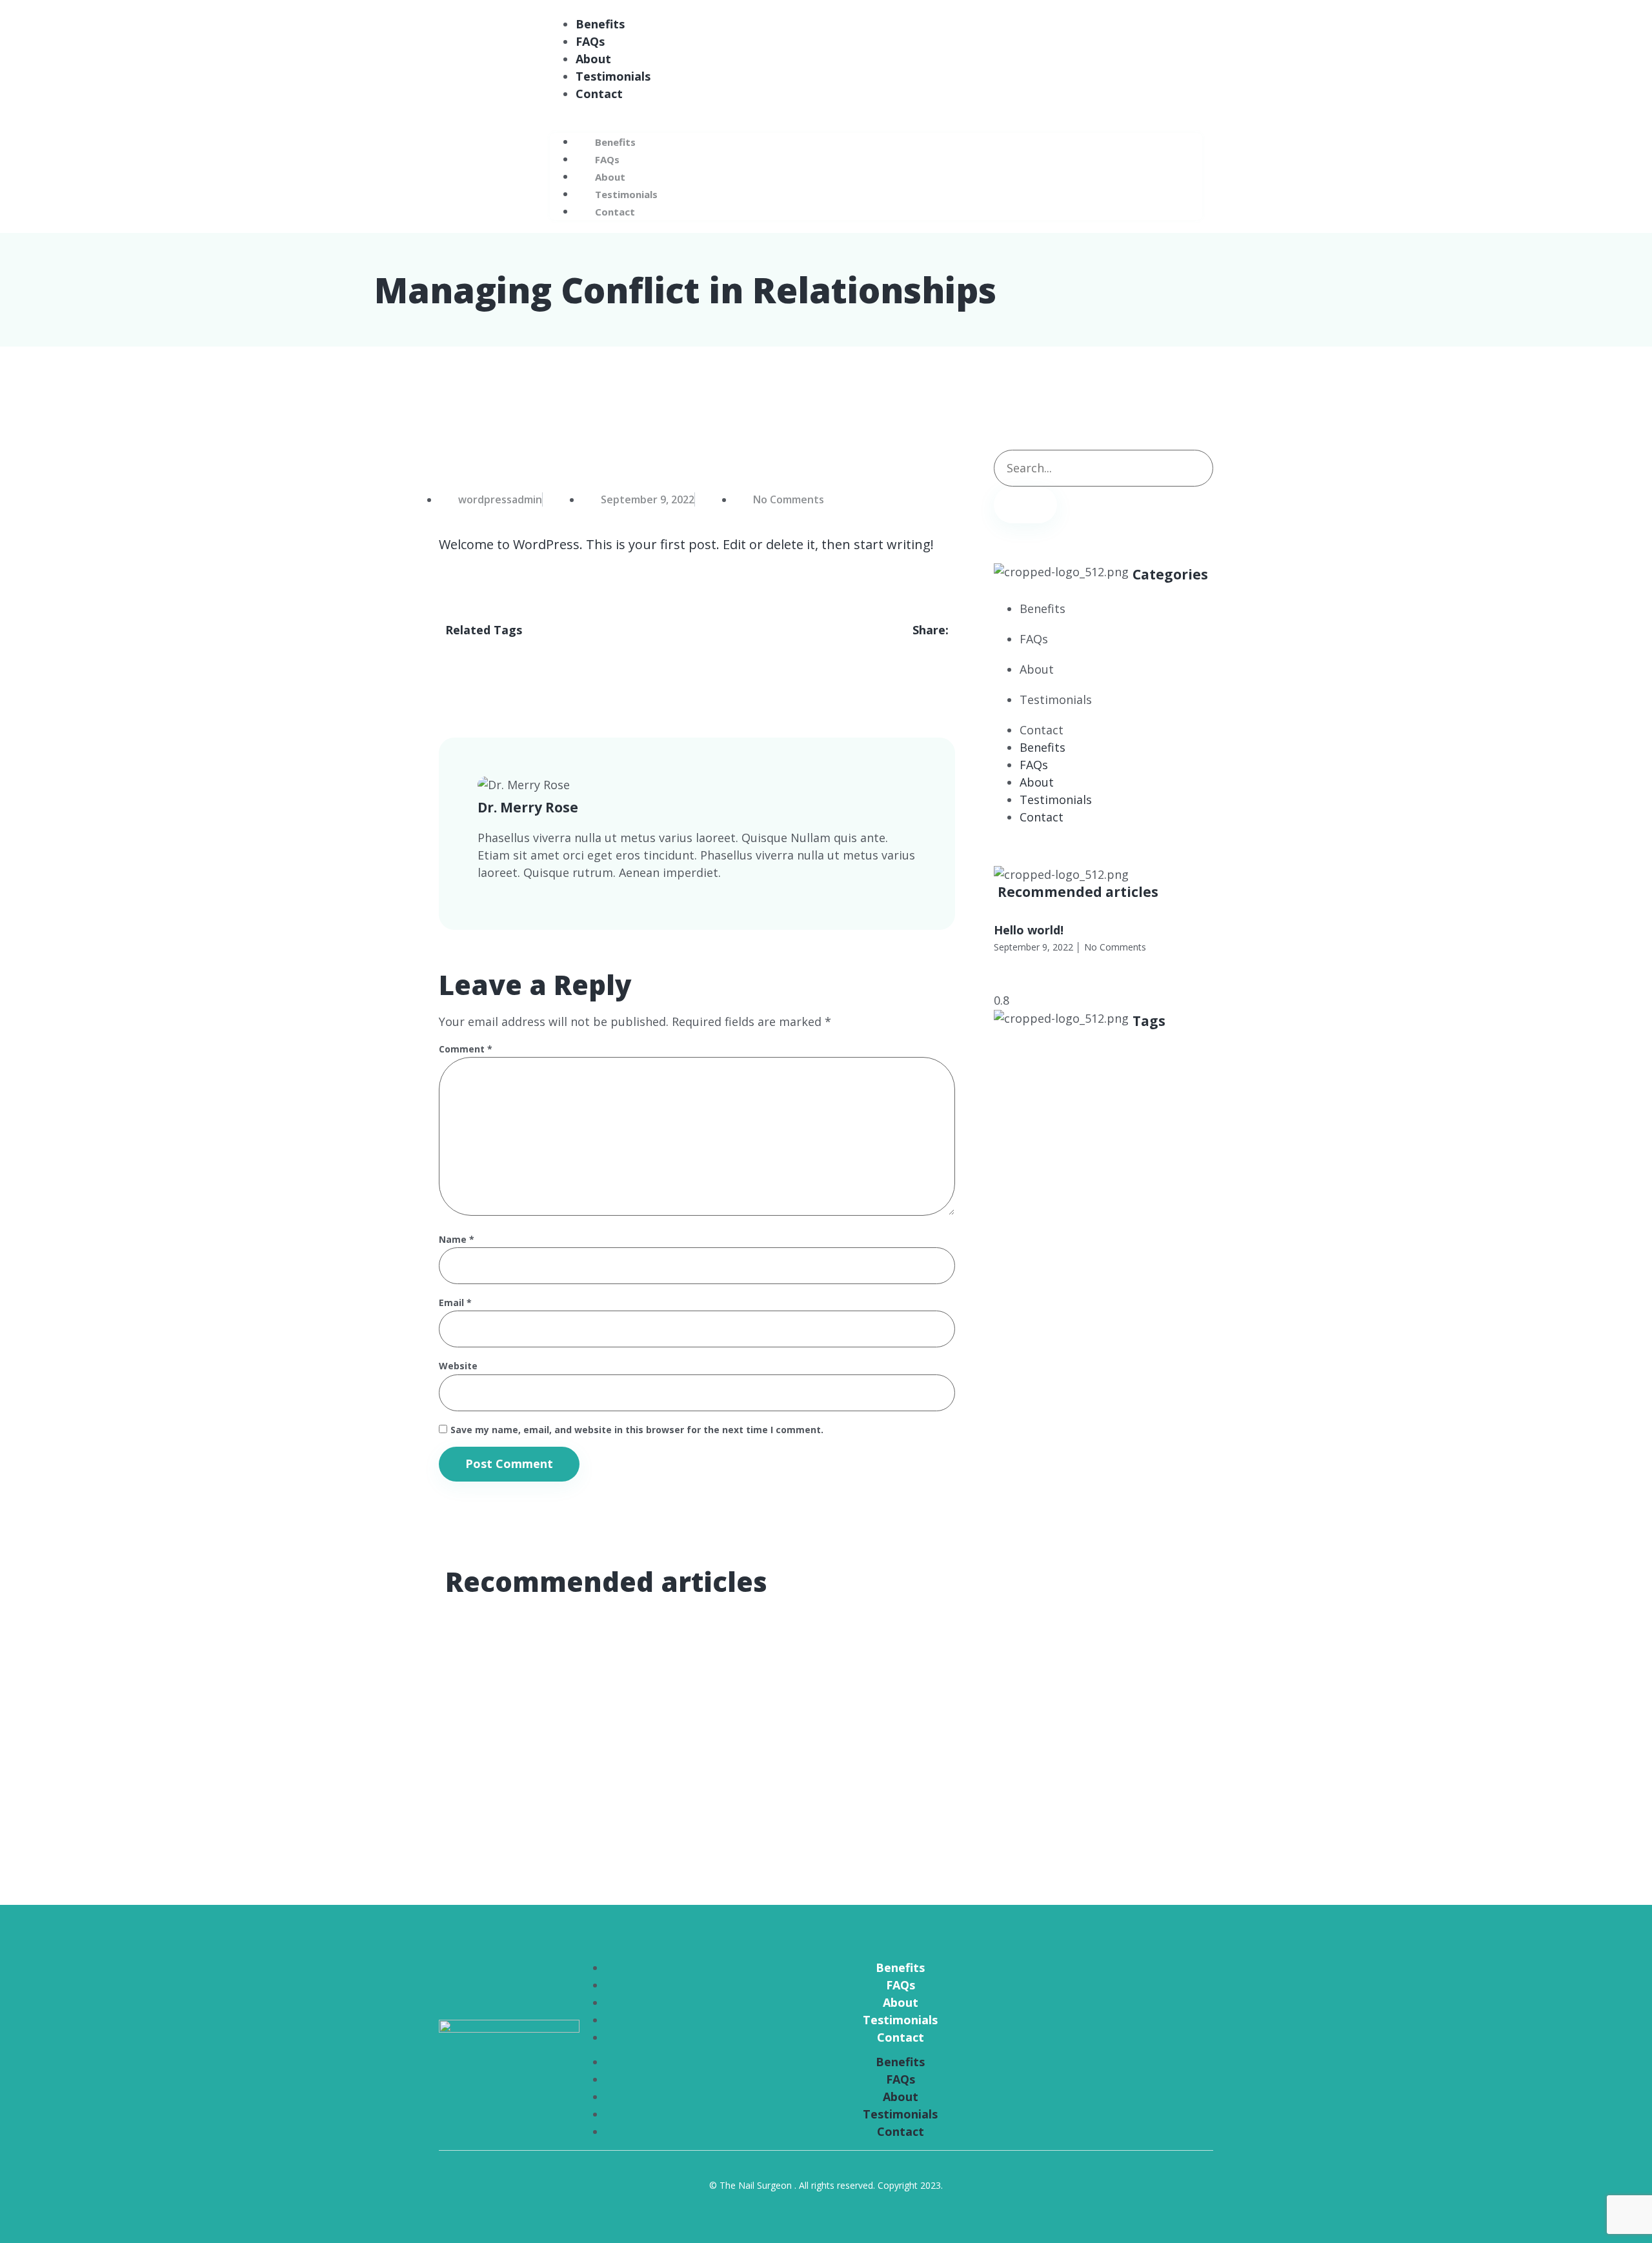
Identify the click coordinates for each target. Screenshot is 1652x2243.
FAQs (590, 41)
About (593, 59)
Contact (599, 94)
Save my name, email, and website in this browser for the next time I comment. (637, 1430)
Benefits (600, 24)
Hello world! (1029, 930)
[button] (876, 111)
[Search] (1025, 505)
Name (457, 1240)
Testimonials (613, 76)
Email (455, 1303)
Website (458, 1366)
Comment (466, 1050)
